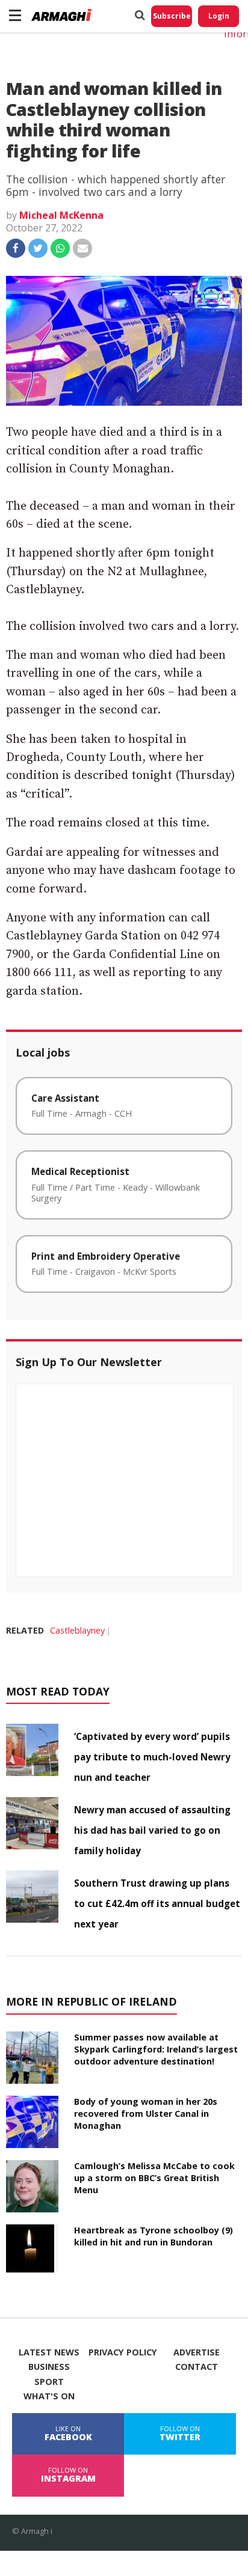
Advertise (197, 2352)
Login (219, 16)
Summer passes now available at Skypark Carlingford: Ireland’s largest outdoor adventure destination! (156, 2049)
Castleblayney (77, 1630)
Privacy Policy (123, 2352)
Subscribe (172, 16)
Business (49, 2367)
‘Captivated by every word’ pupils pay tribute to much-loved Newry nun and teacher (152, 1757)
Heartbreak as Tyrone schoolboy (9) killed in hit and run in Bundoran (153, 2236)
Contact (197, 2367)
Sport (49, 2382)
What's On (49, 2396)
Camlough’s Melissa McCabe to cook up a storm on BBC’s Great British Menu (154, 2178)
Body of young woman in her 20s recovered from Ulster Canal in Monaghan (146, 2114)
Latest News (49, 2352)
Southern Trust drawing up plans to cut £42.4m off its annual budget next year (157, 1903)
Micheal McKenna (61, 215)
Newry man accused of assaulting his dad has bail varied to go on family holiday (152, 1830)
